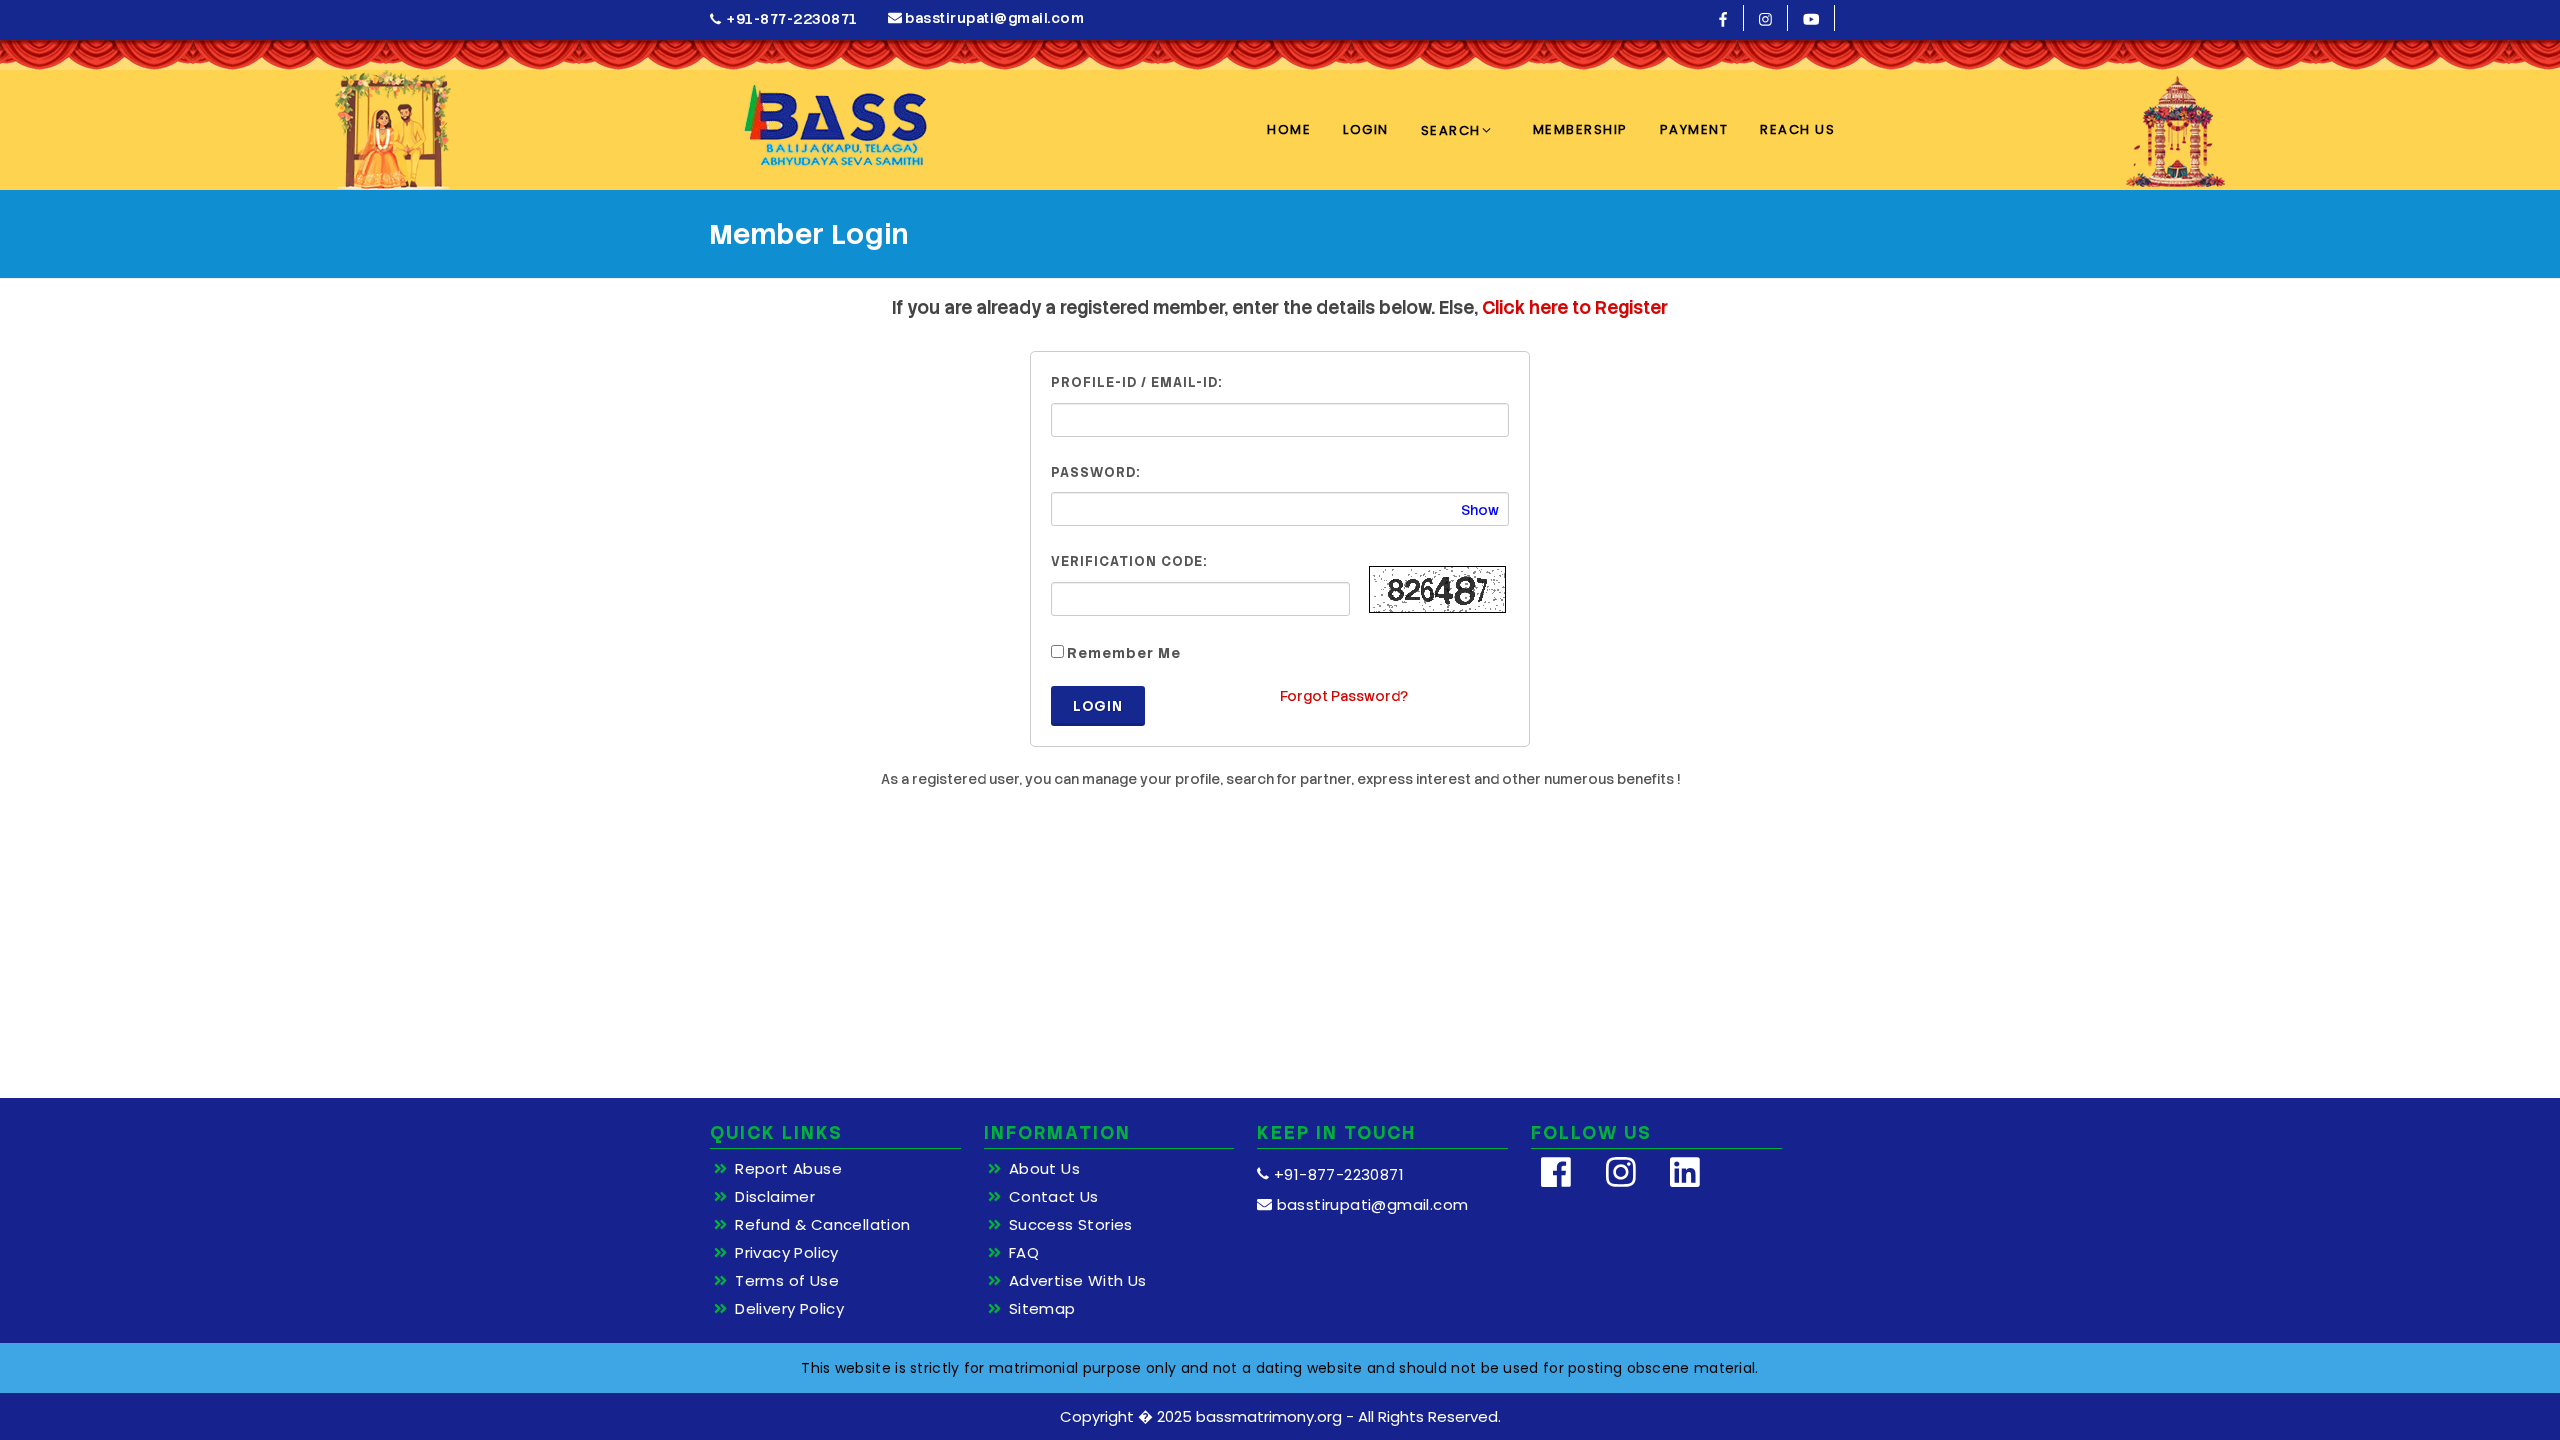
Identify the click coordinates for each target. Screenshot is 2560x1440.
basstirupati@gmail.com (993, 18)
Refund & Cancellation (822, 1225)
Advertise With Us (1078, 1281)
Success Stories (1071, 1225)
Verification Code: (1129, 561)
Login (1098, 706)
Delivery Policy (789, 1309)
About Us (1044, 1169)
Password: (1095, 472)
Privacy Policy (787, 1253)
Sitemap (1042, 1309)
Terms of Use (787, 1281)
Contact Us (1054, 1197)
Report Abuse (788, 1169)
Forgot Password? (1344, 696)
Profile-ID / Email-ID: (1136, 382)
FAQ (1024, 1253)
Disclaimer (775, 1197)
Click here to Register (1575, 307)
